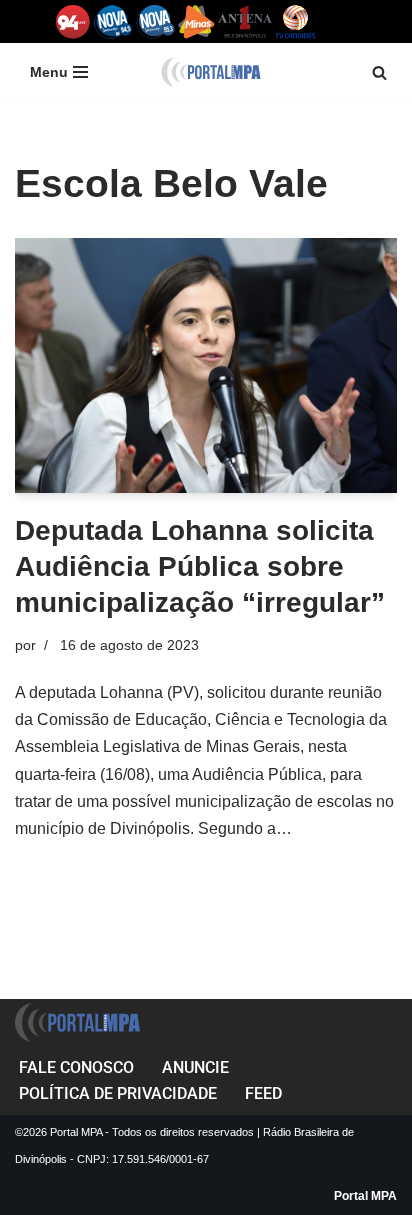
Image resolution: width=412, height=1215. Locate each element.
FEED (263, 1093)
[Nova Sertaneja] (155, 21)
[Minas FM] (196, 21)
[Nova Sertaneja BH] (113, 21)
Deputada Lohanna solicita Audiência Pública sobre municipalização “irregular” (200, 567)
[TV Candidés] (295, 21)
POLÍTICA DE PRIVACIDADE (118, 1093)
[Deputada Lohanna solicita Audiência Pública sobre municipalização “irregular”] (206, 365)
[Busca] (379, 72)
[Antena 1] (245, 21)
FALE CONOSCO (76, 1067)
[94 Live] (73, 21)
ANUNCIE (195, 1067)
